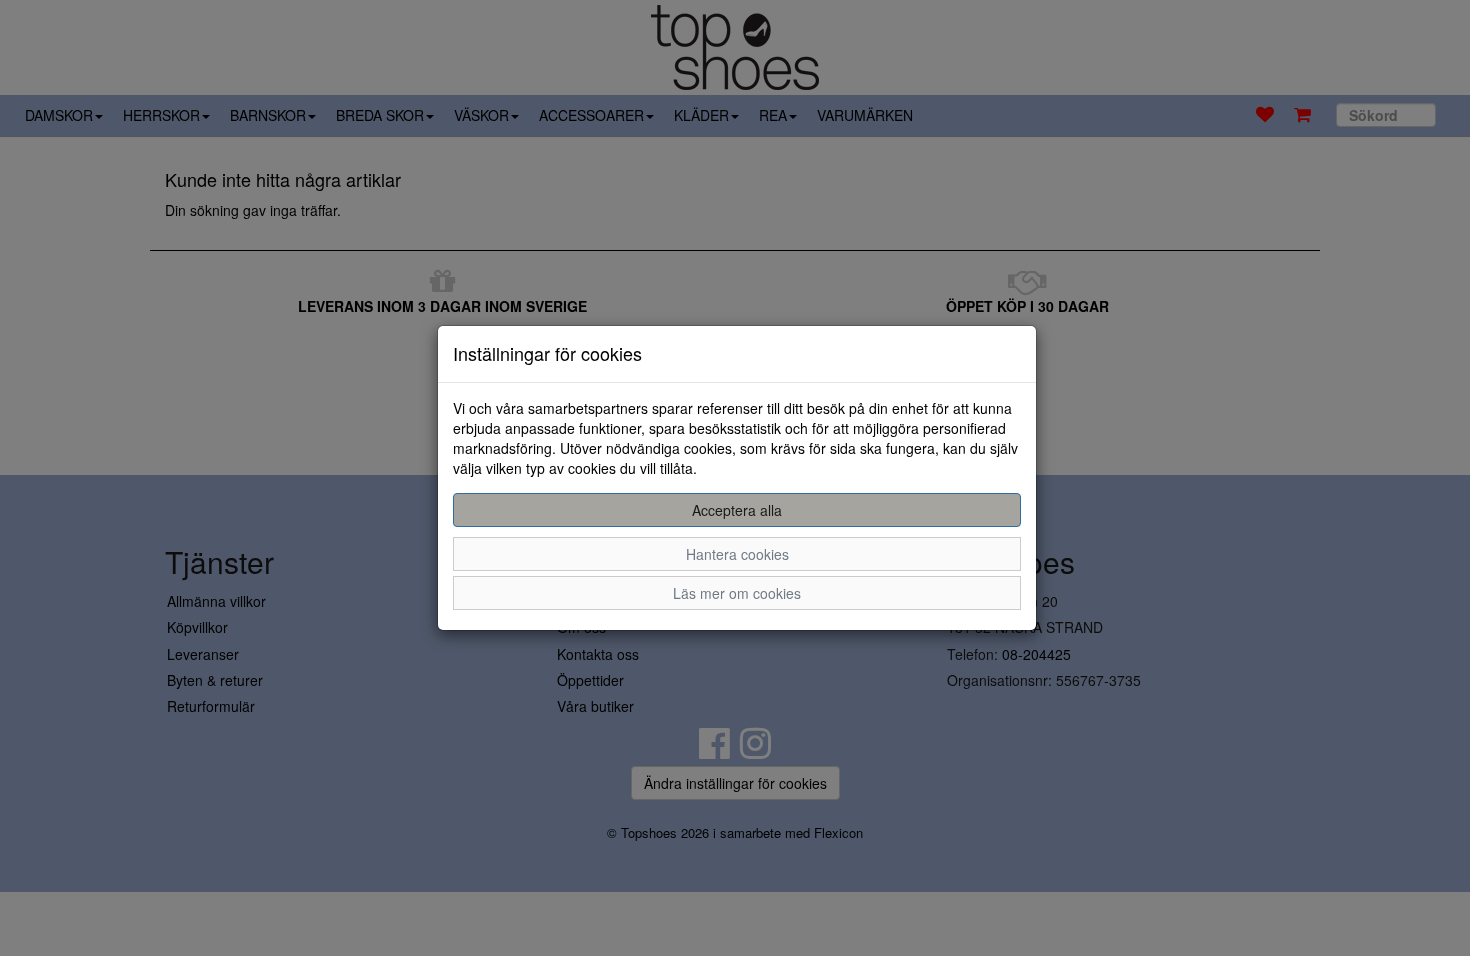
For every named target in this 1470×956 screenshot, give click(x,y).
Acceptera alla (737, 510)
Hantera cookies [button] (737, 554)
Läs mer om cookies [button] (737, 593)
